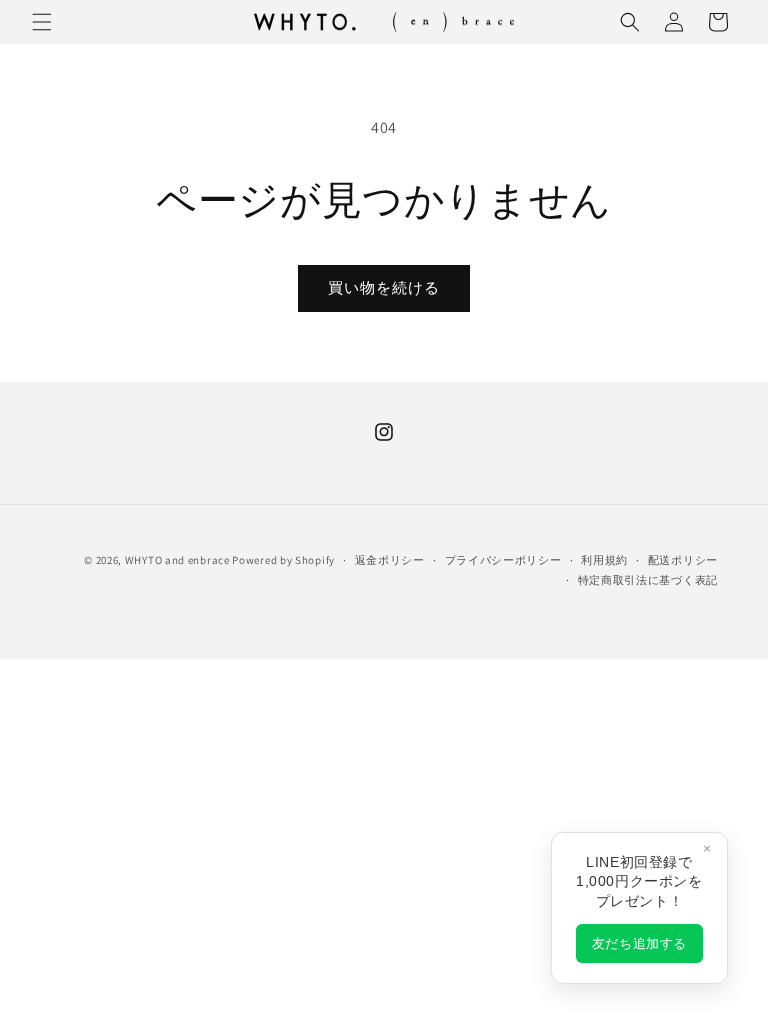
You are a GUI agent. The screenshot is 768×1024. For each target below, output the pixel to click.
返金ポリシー (390, 560)
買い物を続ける (384, 287)
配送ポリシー (683, 560)
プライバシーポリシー (503, 560)
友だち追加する (639, 943)
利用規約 (604, 560)
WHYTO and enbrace (177, 560)
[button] (42, 22)
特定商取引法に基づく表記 (648, 580)
